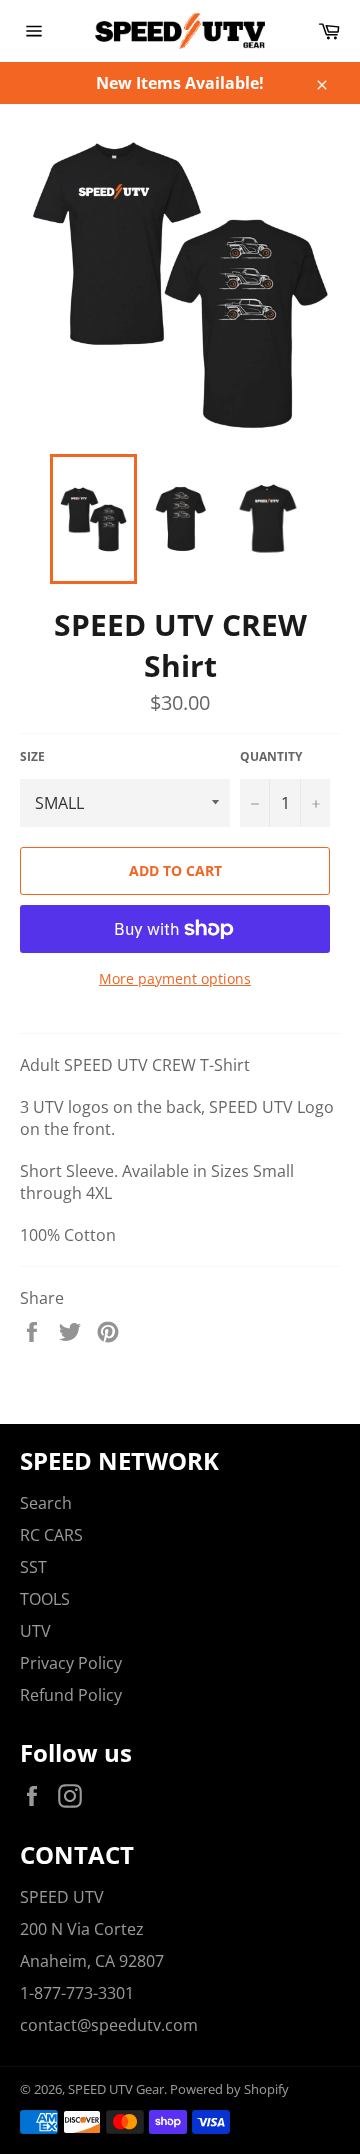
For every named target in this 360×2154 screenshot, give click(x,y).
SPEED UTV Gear (116, 2089)
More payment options (175, 978)
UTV (35, 1631)
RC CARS (51, 1535)
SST (33, 1567)
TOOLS (45, 1599)
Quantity (271, 757)
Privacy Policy (71, 1663)
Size (32, 757)
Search (46, 1503)
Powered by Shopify (229, 2089)
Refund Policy (71, 1695)
